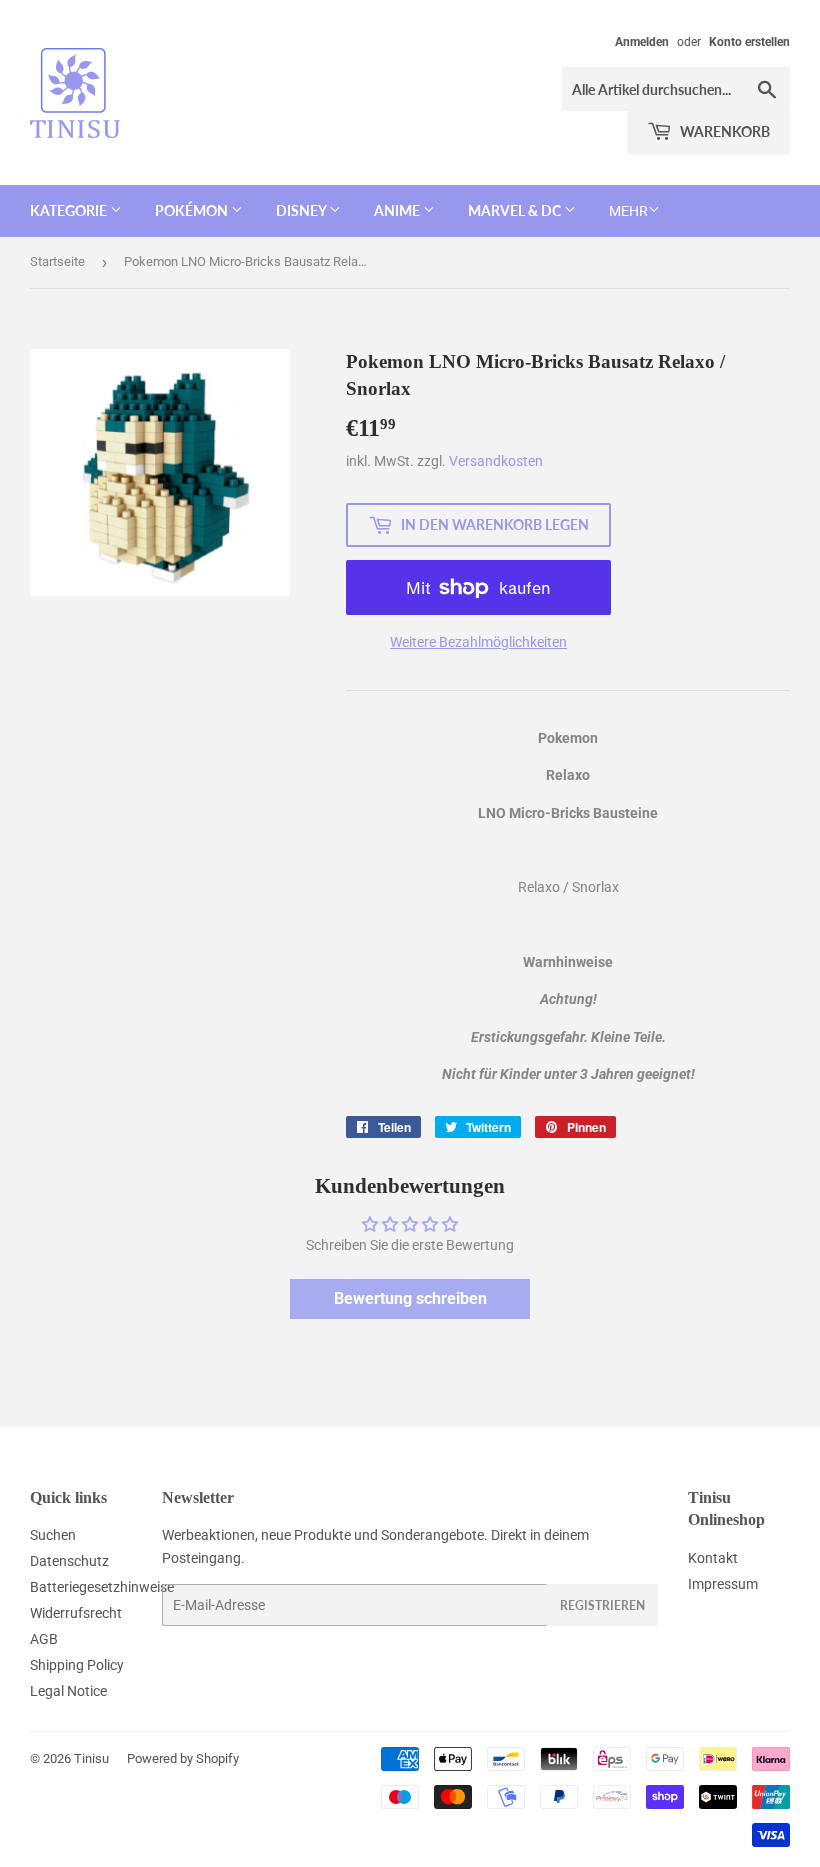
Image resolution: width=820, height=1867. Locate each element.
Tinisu (91, 1758)
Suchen (53, 1535)
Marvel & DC (516, 210)
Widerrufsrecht (76, 1613)
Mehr (628, 211)
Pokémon (193, 210)
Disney (302, 210)
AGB (44, 1639)
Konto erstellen (749, 42)
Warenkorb (723, 131)
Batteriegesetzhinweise (102, 1587)
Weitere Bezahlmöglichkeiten (478, 642)
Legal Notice (68, 1691)
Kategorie (70, 210)
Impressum (723, 1584)
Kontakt (713, 1558)
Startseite (57, 261)
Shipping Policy (77, 1665)
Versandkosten (496, 461)
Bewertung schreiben (410, 1298)
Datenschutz (69, 1561)
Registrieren (602, 1605)
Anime (398, 210)
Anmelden (642, 42)
